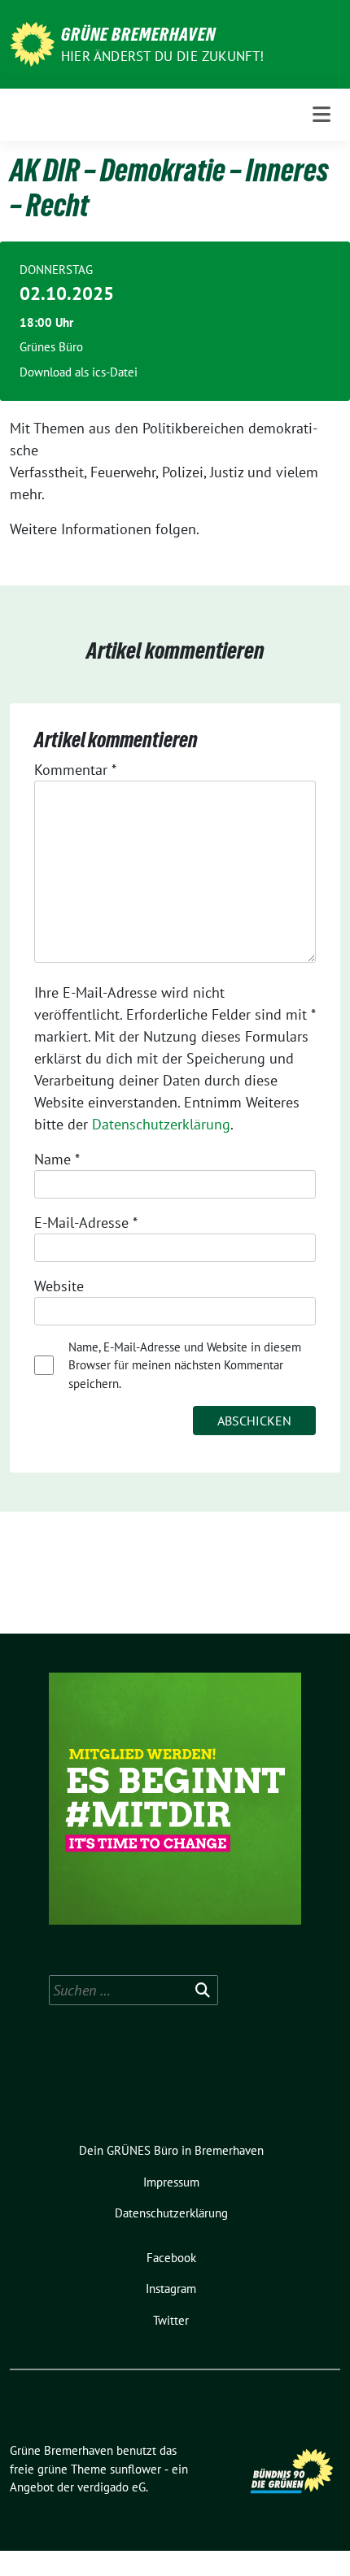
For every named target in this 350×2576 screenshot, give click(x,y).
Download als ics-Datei (79, 372)
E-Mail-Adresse (86, 1223)
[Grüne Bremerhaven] (32, 43)
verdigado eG (112, 2487)
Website (59, 1286)
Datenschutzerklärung (161, 1124)
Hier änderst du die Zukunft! (163, 56)
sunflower (136, 2469)
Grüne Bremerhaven (138, 34)
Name (57, 1159)
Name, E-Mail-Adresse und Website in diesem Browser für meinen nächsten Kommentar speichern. (185, 1365)
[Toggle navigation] (322, 114)
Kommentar (75, 770)
